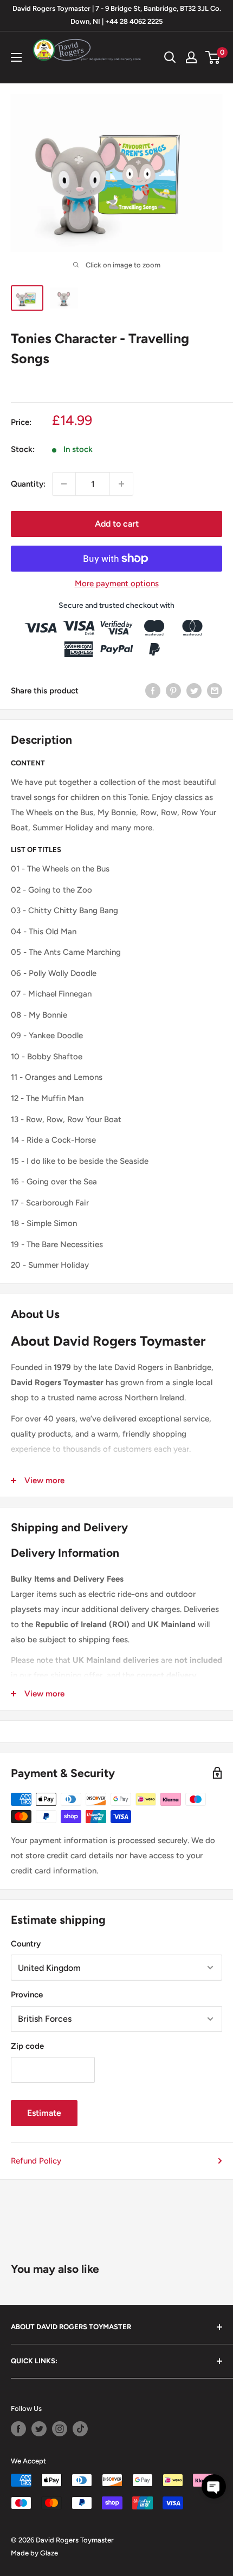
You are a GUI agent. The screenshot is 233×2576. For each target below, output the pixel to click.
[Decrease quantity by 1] (64, 484)
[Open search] (170, 57)
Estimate (44, 2113)
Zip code (27, 2046)
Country (26, 1944)
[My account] (191, 57)
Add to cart (117, 524)
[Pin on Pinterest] (173, 690)
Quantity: (28, 484)
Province (27, 1995)
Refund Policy (36, 2161)
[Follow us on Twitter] (39, 2429)
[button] (214, 2486)
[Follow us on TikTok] (80, 2429)
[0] (213, 57)
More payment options (117, 584)
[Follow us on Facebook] (18, 2429)
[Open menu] (16, 57)
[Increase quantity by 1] (121, 484)
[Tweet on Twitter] (194, 690)
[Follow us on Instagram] (60, 2429)
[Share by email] (215, 690)
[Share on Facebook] (153, 690)
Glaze (49, 2553)
